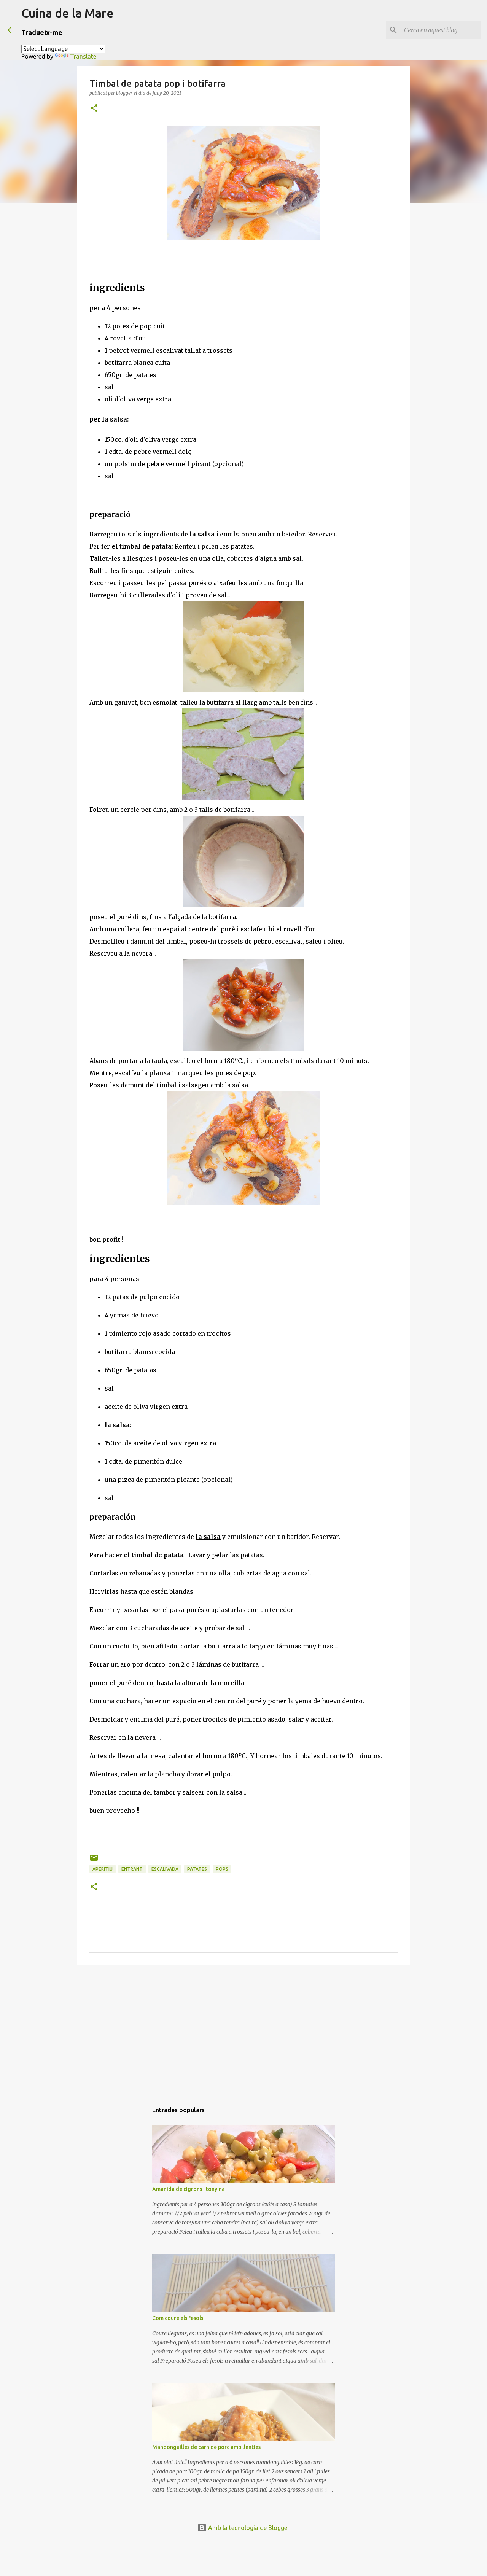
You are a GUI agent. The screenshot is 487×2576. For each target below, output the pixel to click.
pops (222, 1869)
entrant (132, 1869)
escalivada (165, 1869)
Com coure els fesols (178, 2318)
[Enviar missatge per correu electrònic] (94, 1861)
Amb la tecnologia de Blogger (248, 2528)
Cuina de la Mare (68, 13)
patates (197, 1869)
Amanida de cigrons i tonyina (189, 2189)
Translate (83, 56)
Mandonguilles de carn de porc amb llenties (206, 2447)
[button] (94, 109)
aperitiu (103, 1869)
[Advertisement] (243, 2030)
